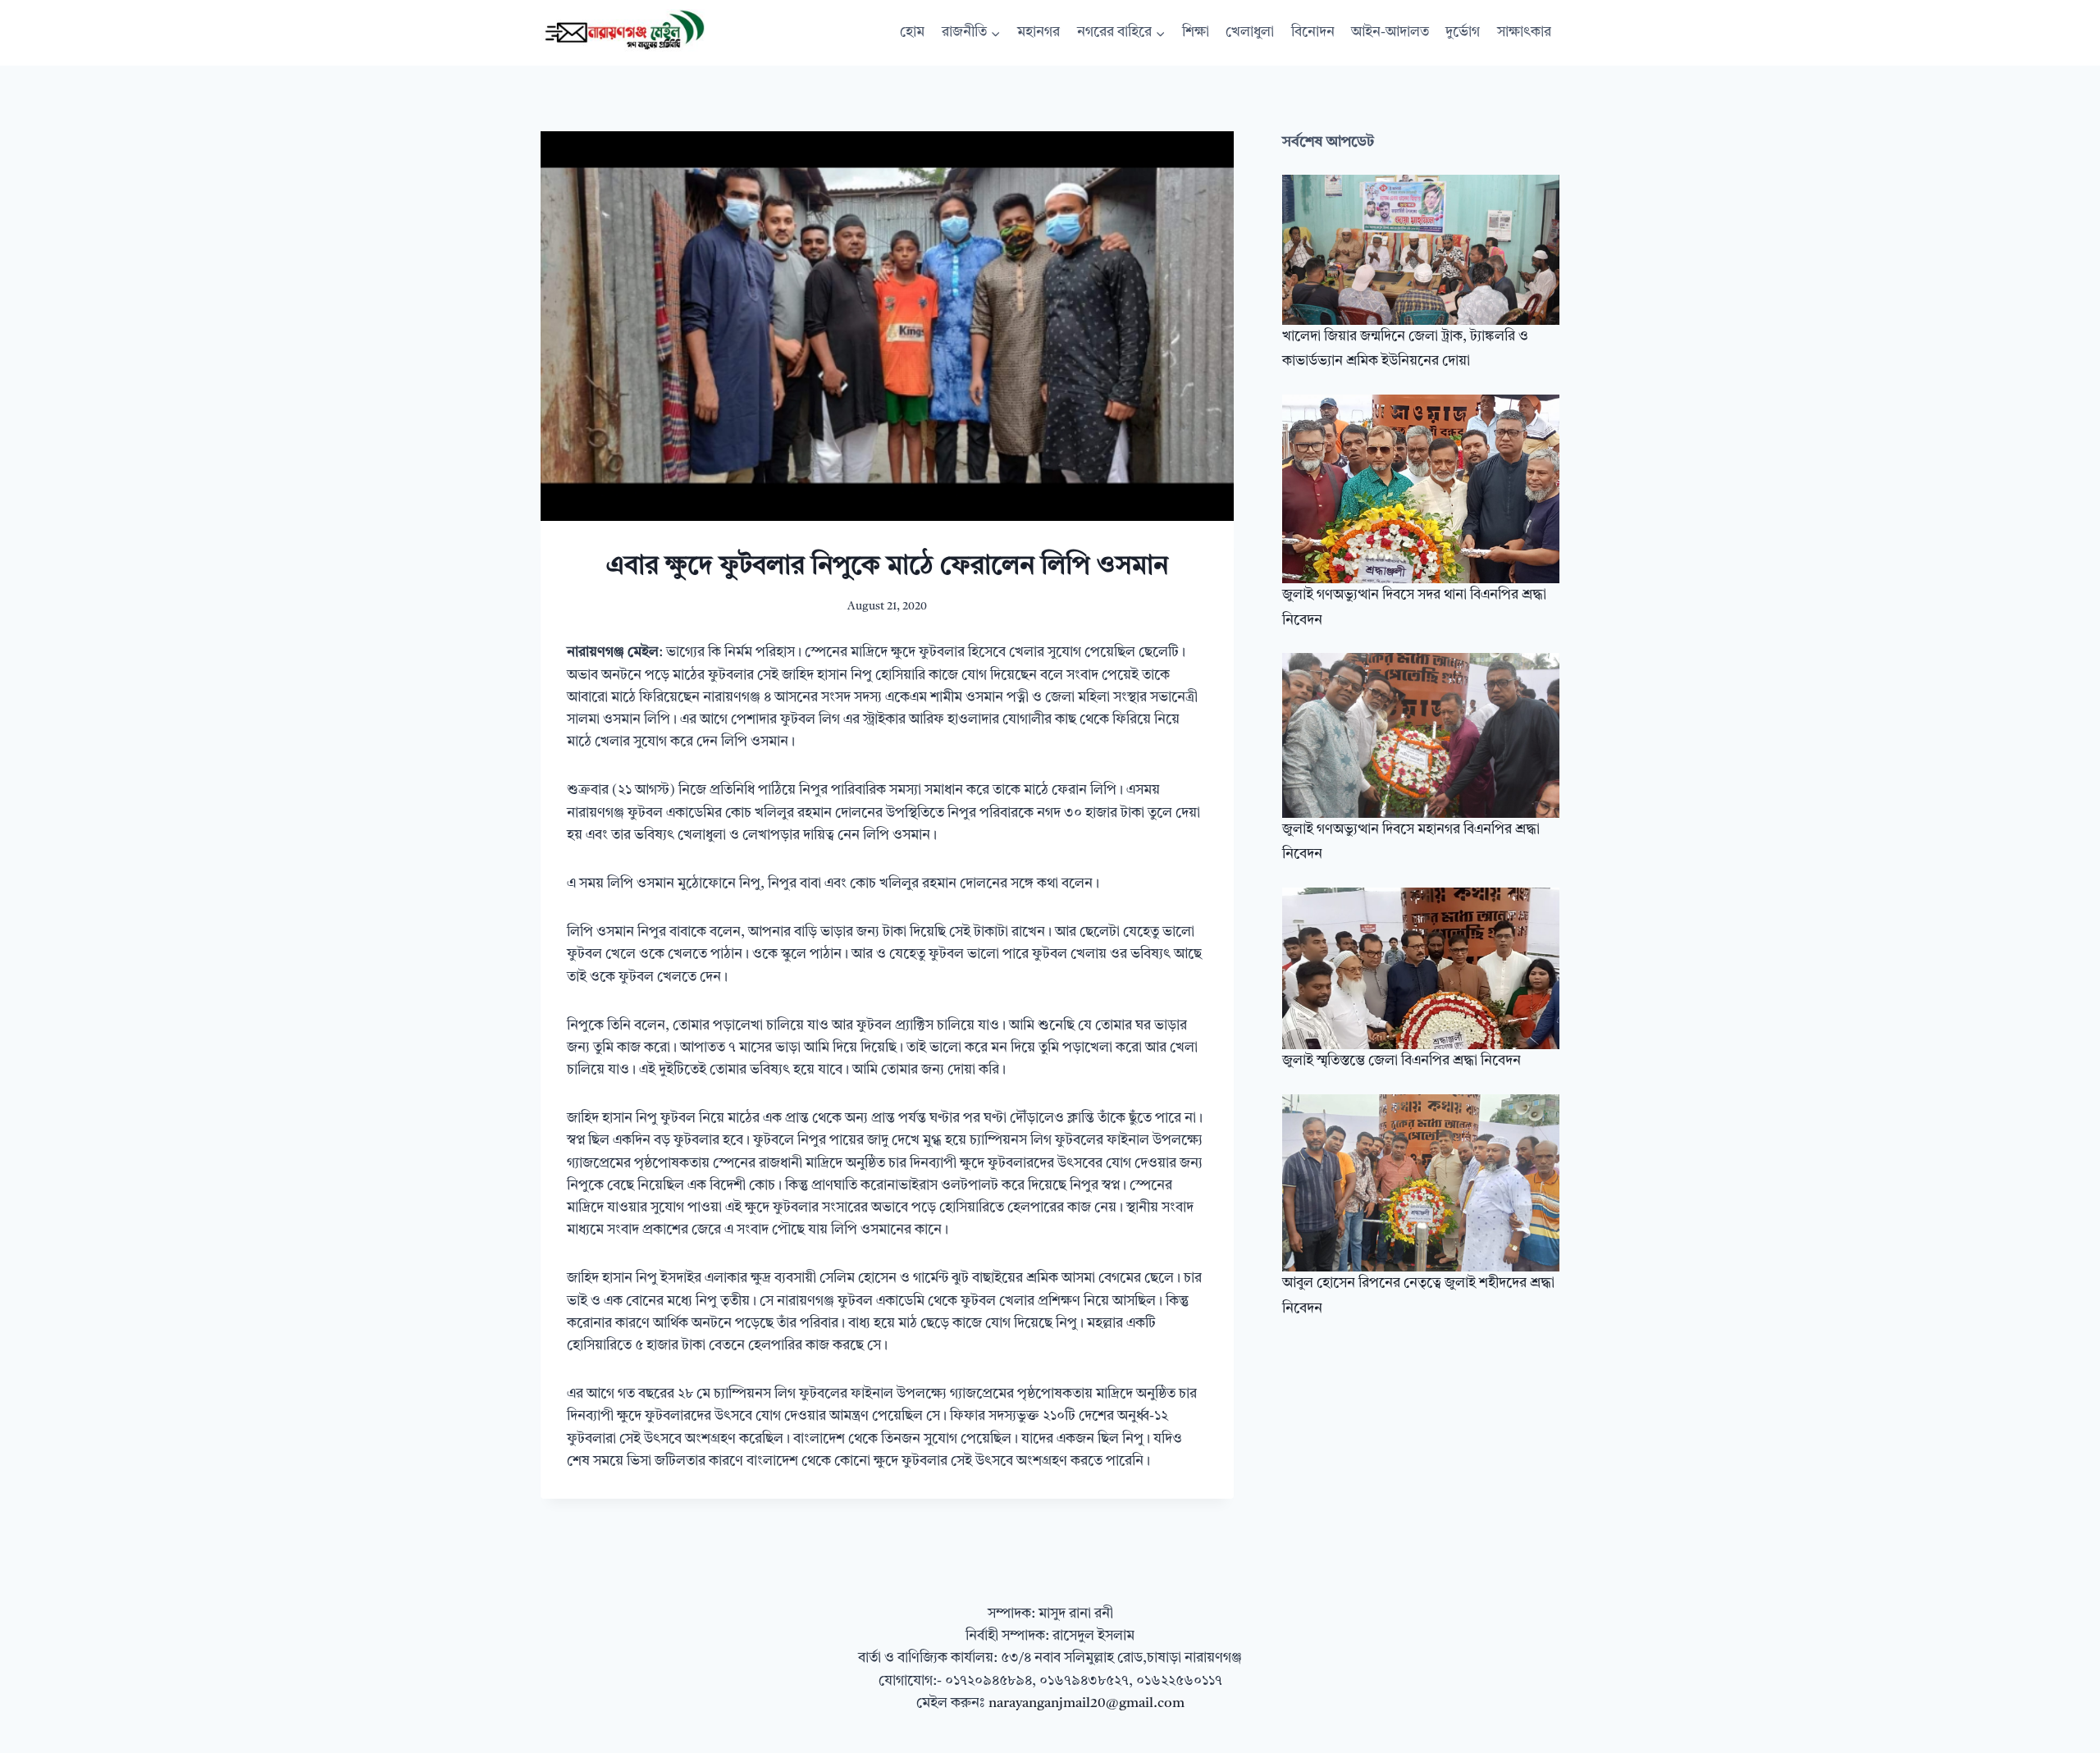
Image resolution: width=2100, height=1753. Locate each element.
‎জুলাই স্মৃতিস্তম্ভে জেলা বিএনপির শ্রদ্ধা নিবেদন (1402, 1061)
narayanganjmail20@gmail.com (1087, 1703)
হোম (912, 32)
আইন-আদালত (1390, 32)
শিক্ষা (1196, 32)
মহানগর (1039, 32)
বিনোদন (1313, 32)
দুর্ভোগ (1463, 32)
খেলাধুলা (1250, 32)
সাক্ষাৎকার (1524, 32)
